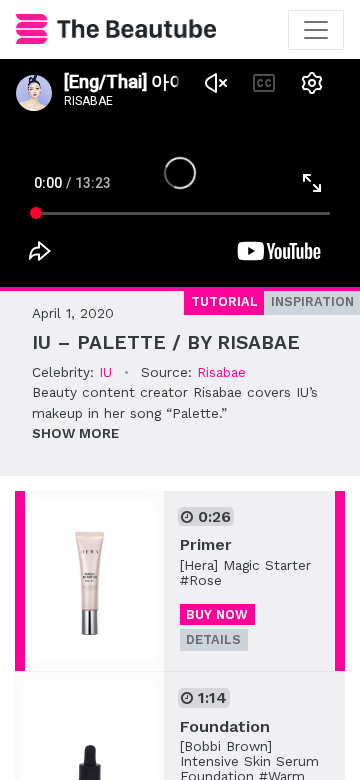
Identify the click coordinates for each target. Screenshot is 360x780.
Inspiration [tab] (312, 301)
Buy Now (217, 614)
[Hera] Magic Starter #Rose (245, 572)
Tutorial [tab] (224, 301)
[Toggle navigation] (316, 30)
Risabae (221, 372)
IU (105, 372)
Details (213, 639)
